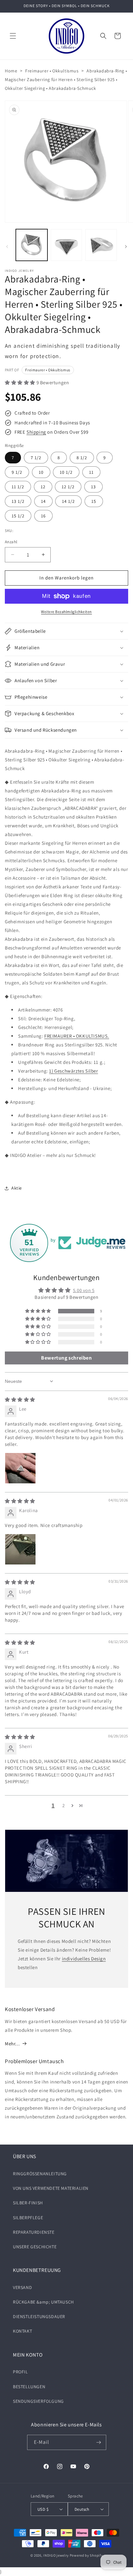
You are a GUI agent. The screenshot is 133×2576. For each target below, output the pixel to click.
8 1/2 (82, 458)
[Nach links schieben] (7, 247)
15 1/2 (18, 516)
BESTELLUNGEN (29, 2387)
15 (94, 501)
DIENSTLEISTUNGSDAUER (39, 2316)
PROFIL (20, 2372)
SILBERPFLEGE (28, 2218)
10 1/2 (66, 472)
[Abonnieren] (99, 2442)
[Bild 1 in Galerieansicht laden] (32, 245)
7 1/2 (36, 458)
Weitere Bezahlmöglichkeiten (66, 612)
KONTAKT (22, 2331)
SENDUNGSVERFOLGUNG (38, 2401)
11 (91, 472)
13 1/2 (18, 501)
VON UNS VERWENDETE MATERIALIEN (51, 2188)
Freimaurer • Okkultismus (52, 71)
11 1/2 (18, 487)
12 (43, 487)
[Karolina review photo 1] (20, 1549)
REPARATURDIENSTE (34, 2232)
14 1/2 (68, 501)
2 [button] (64, 1805)
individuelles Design (84, 1959)
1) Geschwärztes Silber (73, 1071)
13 (93, 487)
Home (11, 71)
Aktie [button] (17, 1188)
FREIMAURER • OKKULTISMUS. (77, 1036)
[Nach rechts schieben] (126, 247)
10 (41, 472)
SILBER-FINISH (28, 2203)
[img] (20, 1399)
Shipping (36, 432)
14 (43, 501)
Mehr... (12, 2044)
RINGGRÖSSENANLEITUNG (40, 2174)
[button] (13, 36)
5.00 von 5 (84, 1290)
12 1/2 (68, 487)
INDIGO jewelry (56, 2555)
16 (43, 516)
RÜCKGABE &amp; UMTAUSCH (43, 2302)
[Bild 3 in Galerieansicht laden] (101, 245)
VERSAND (22, 2287)
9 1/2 (17, 472)
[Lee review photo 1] (20, 1468)
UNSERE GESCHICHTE (35, 2247)
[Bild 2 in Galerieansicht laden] (66, 245)
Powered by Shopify (86, 2555)
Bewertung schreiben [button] (66, 1358)
